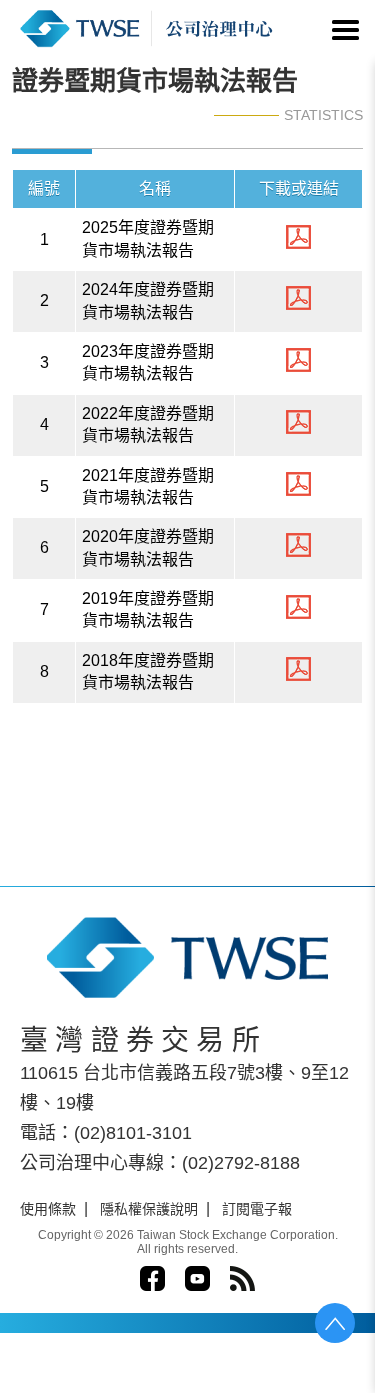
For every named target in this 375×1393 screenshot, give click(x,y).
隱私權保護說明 (149, 1209)
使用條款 (48, 1209)
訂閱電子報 (257, 1209)
